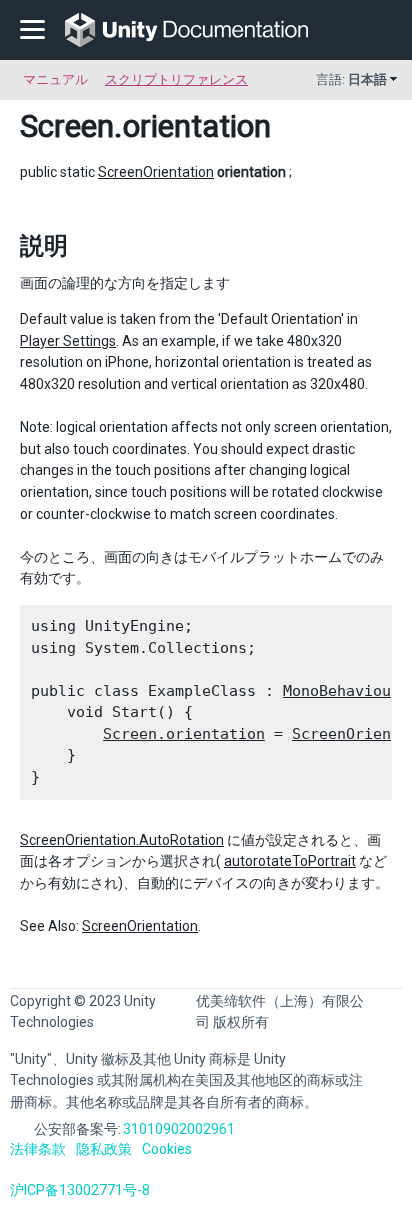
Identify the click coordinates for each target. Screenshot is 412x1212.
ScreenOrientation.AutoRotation (122, 840)
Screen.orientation (184, 734)
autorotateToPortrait (290, 861)
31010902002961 (179, 1129)
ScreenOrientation (156, 172)
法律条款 (38, 1149)
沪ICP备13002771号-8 (80, 1190)
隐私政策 (104, 1149)
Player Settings (68, 341)
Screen (67, 126)
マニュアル (55, 79)
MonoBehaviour (341, 691)
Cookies (167, 1149)
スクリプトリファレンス (176, 79)
